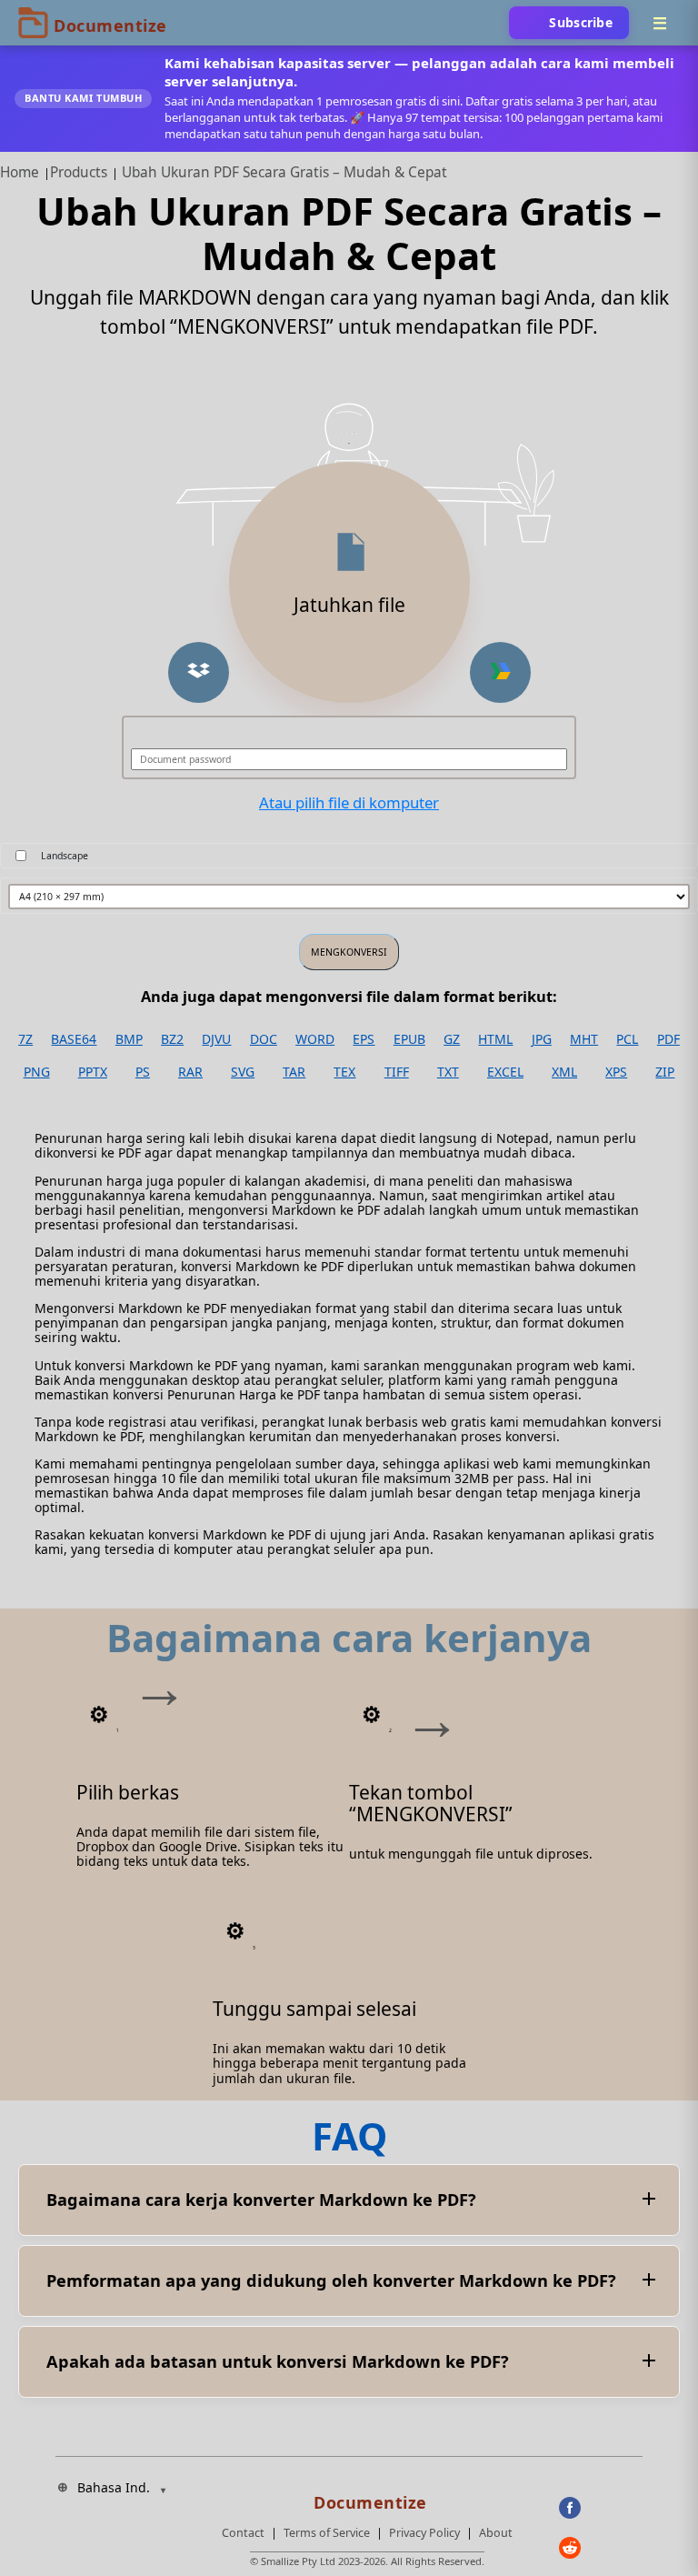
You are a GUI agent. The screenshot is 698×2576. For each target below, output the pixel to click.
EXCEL (505, 1072)
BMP (129, 1039)
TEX (344, 1072)
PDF (668, 1039)
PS (143, 1072)
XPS (616, 1072)
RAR (190, 1072)
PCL (627, 1039)
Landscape (65, 856)
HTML (495, 1039)
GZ (452, 1039)
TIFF (397, 1072)
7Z (25, 1039)
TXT (448, 1072)
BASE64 (74, 1039)
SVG (243, 1072)
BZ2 (172, 1039)
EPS (364, 1039)
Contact (243, 2533)
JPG (542, 1039)
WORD (315, 1039)
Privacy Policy (424, 2533)
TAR (294, 1072)
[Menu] (660, 23)
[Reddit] (601, 2548)
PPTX (93, 1072)
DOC (264, 1039)
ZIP (665, 1072)
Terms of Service (327, 2533)
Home (20, 172)
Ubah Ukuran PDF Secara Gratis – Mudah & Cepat (284, 172)
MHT (584, 1039)
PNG (37, 1072)
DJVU (216, 1039)
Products (79, 172)
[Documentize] (367, 2497)
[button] (199, 672)
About (496, 2533)
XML (564, 1072)
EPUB (409, 1039)
